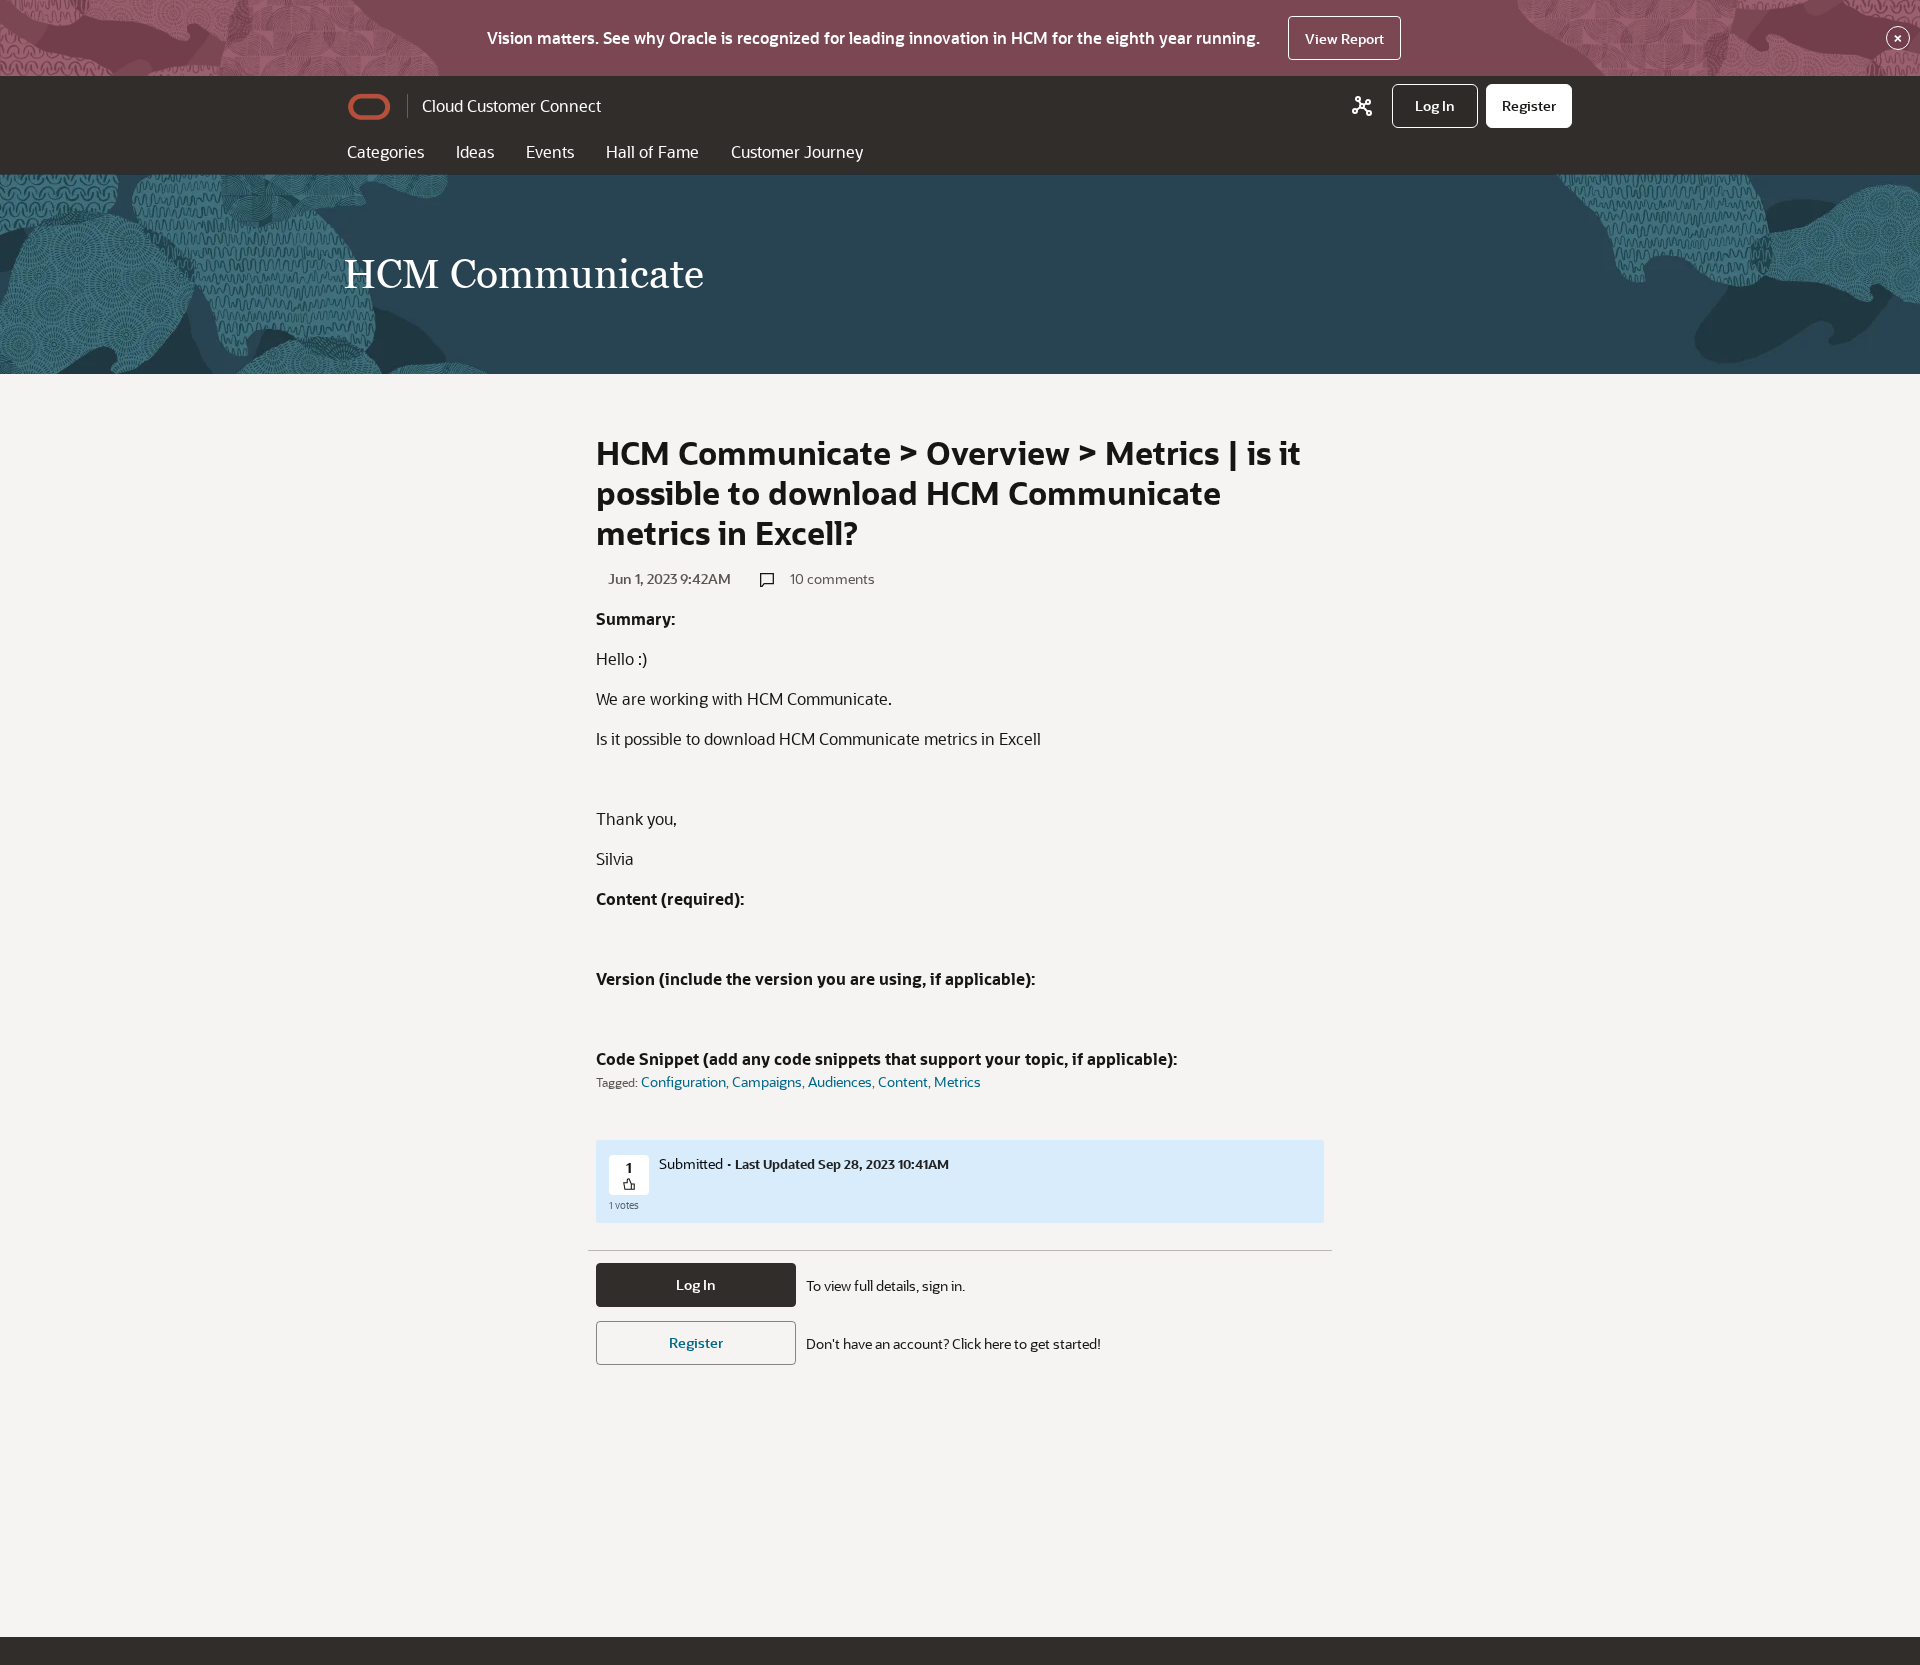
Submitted (691, 1163)
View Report (1344, 38)
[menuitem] (1435, 106)
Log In (696, 1284)
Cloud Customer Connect (511, 105)
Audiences (840, 1081)
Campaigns (767, 1081)
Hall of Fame (652, 151)
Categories (385, 151)
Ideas (475, 151)
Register (696, 1342)
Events (550, 151)
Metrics (957, 1081)
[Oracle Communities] (1362, 106)
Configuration (683, 1081)
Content (903, 1081)
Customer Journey (797, 151)
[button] (629, 1185)
